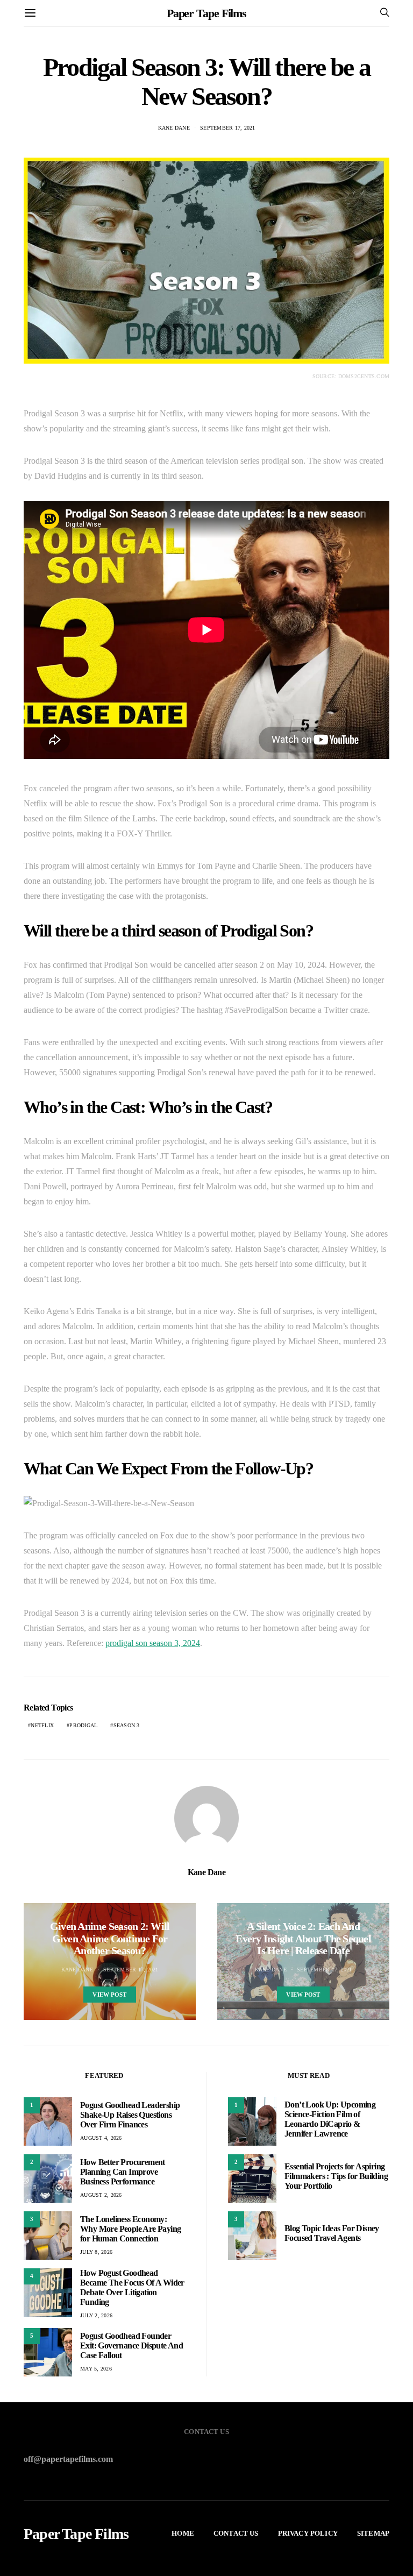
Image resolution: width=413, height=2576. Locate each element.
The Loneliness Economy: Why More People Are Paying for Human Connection (130, 2229)
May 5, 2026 (96, 2369)
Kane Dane (174, 128)
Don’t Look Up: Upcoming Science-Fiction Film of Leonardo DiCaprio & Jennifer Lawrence (330, 2119)
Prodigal (83, 1725)
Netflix (42, 1725)
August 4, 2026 (101, 2138)
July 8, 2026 (96, 2252)
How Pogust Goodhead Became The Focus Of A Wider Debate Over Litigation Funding (132, 2287)
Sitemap (373, 2533)
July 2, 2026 (96, 2315)
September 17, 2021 (228, 128)
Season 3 (127, 1725)
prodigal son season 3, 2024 (153, 1643)
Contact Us (236, 2533)
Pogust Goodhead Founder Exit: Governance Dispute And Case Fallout (131, 2346)
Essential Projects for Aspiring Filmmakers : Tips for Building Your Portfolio (336, 2176)
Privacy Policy (308, 2533)
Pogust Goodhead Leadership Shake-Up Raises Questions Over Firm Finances (130, 2115)
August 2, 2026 (101, 2195)
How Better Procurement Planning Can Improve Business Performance (123, 2172)
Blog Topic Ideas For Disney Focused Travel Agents (332, 2233)
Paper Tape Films (206, 13)
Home (183, 2533)
